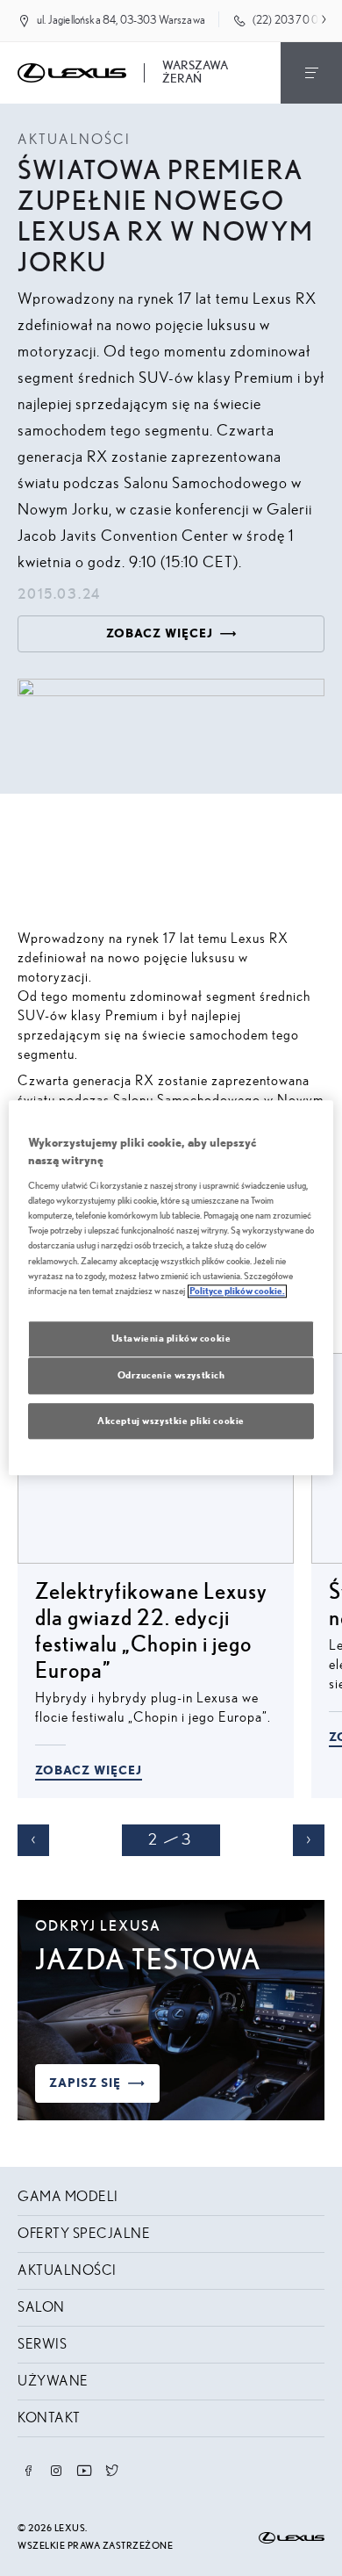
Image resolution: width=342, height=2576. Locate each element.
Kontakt (49, 2418)
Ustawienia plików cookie (171, 1338)
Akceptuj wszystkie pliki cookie (171, 1421)
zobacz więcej (160, 634)
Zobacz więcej (89, 1771)
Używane (53, 2381)
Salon (41, 2307)
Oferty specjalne (84, 2234)
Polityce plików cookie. (237, 1291)
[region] (171, 1288)
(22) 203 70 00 (289, 21)
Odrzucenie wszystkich (171, 1375)
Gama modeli (68, 2197)
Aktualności (67, 2270)
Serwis (42, 2344)
